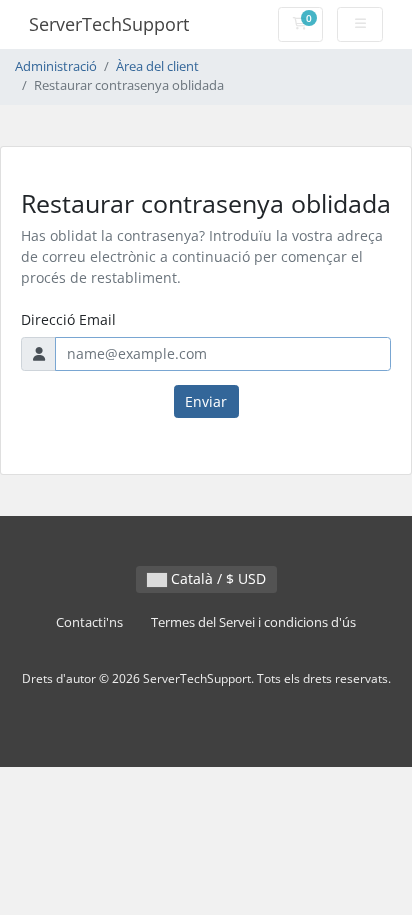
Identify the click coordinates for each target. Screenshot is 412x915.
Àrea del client (157, 66)
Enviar (206, 401)
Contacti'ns (89, 622)
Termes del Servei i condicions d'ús (253, 622)
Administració (56, 66)
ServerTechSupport (109, 24)
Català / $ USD (216, 578)
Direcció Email (68, 319)
